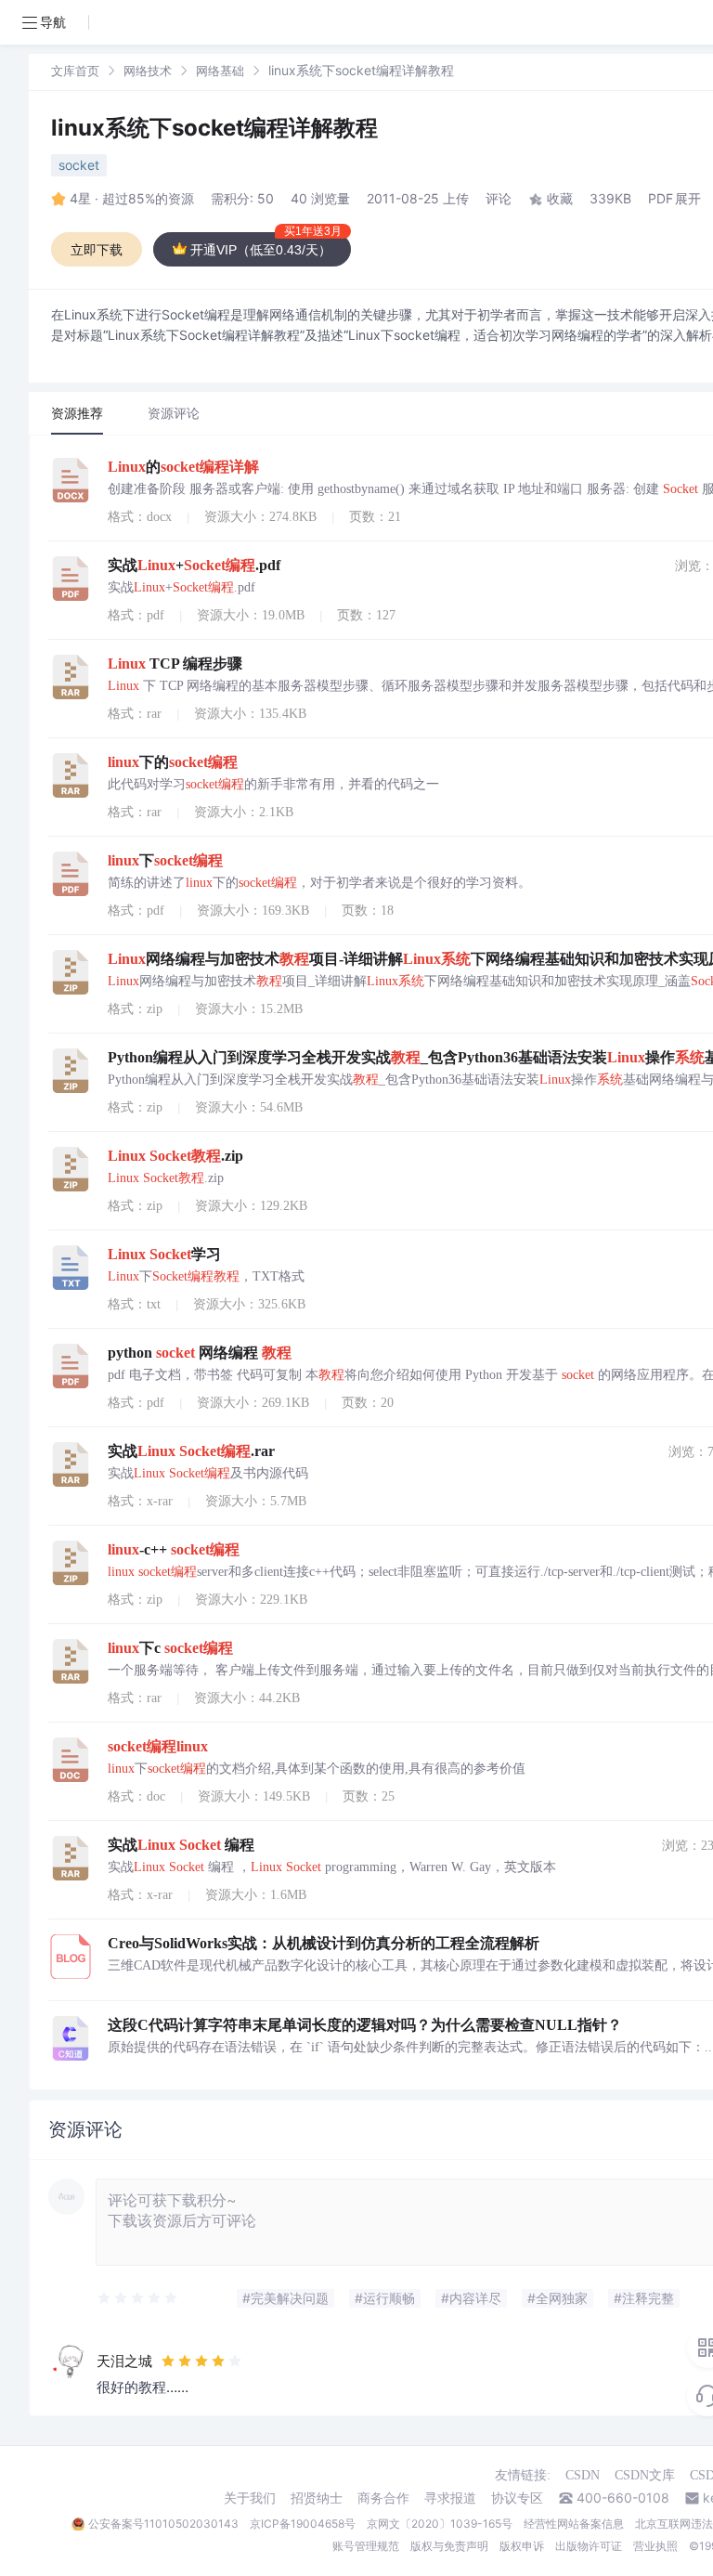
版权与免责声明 (449, 2546)
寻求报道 (450, 2498)
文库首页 (75, 71)
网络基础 (220, 71)
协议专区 (517, 2498)
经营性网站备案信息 (574, 2524)
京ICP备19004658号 (303, 2524)
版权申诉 (522, 2546)
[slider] (138, 2298)
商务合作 (383, 2498)
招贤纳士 (317, 2498)
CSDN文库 (645, 2475)
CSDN (583, 2475)
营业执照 (655, 2546)
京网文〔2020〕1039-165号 (440, 2524)
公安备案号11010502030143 (163, 2524)
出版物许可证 (589, 2546)
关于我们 (250, 2498)
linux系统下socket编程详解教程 (214, 128)
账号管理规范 (366, 2546)
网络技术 (148, 71)
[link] (75, 70)
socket (79, 165)
